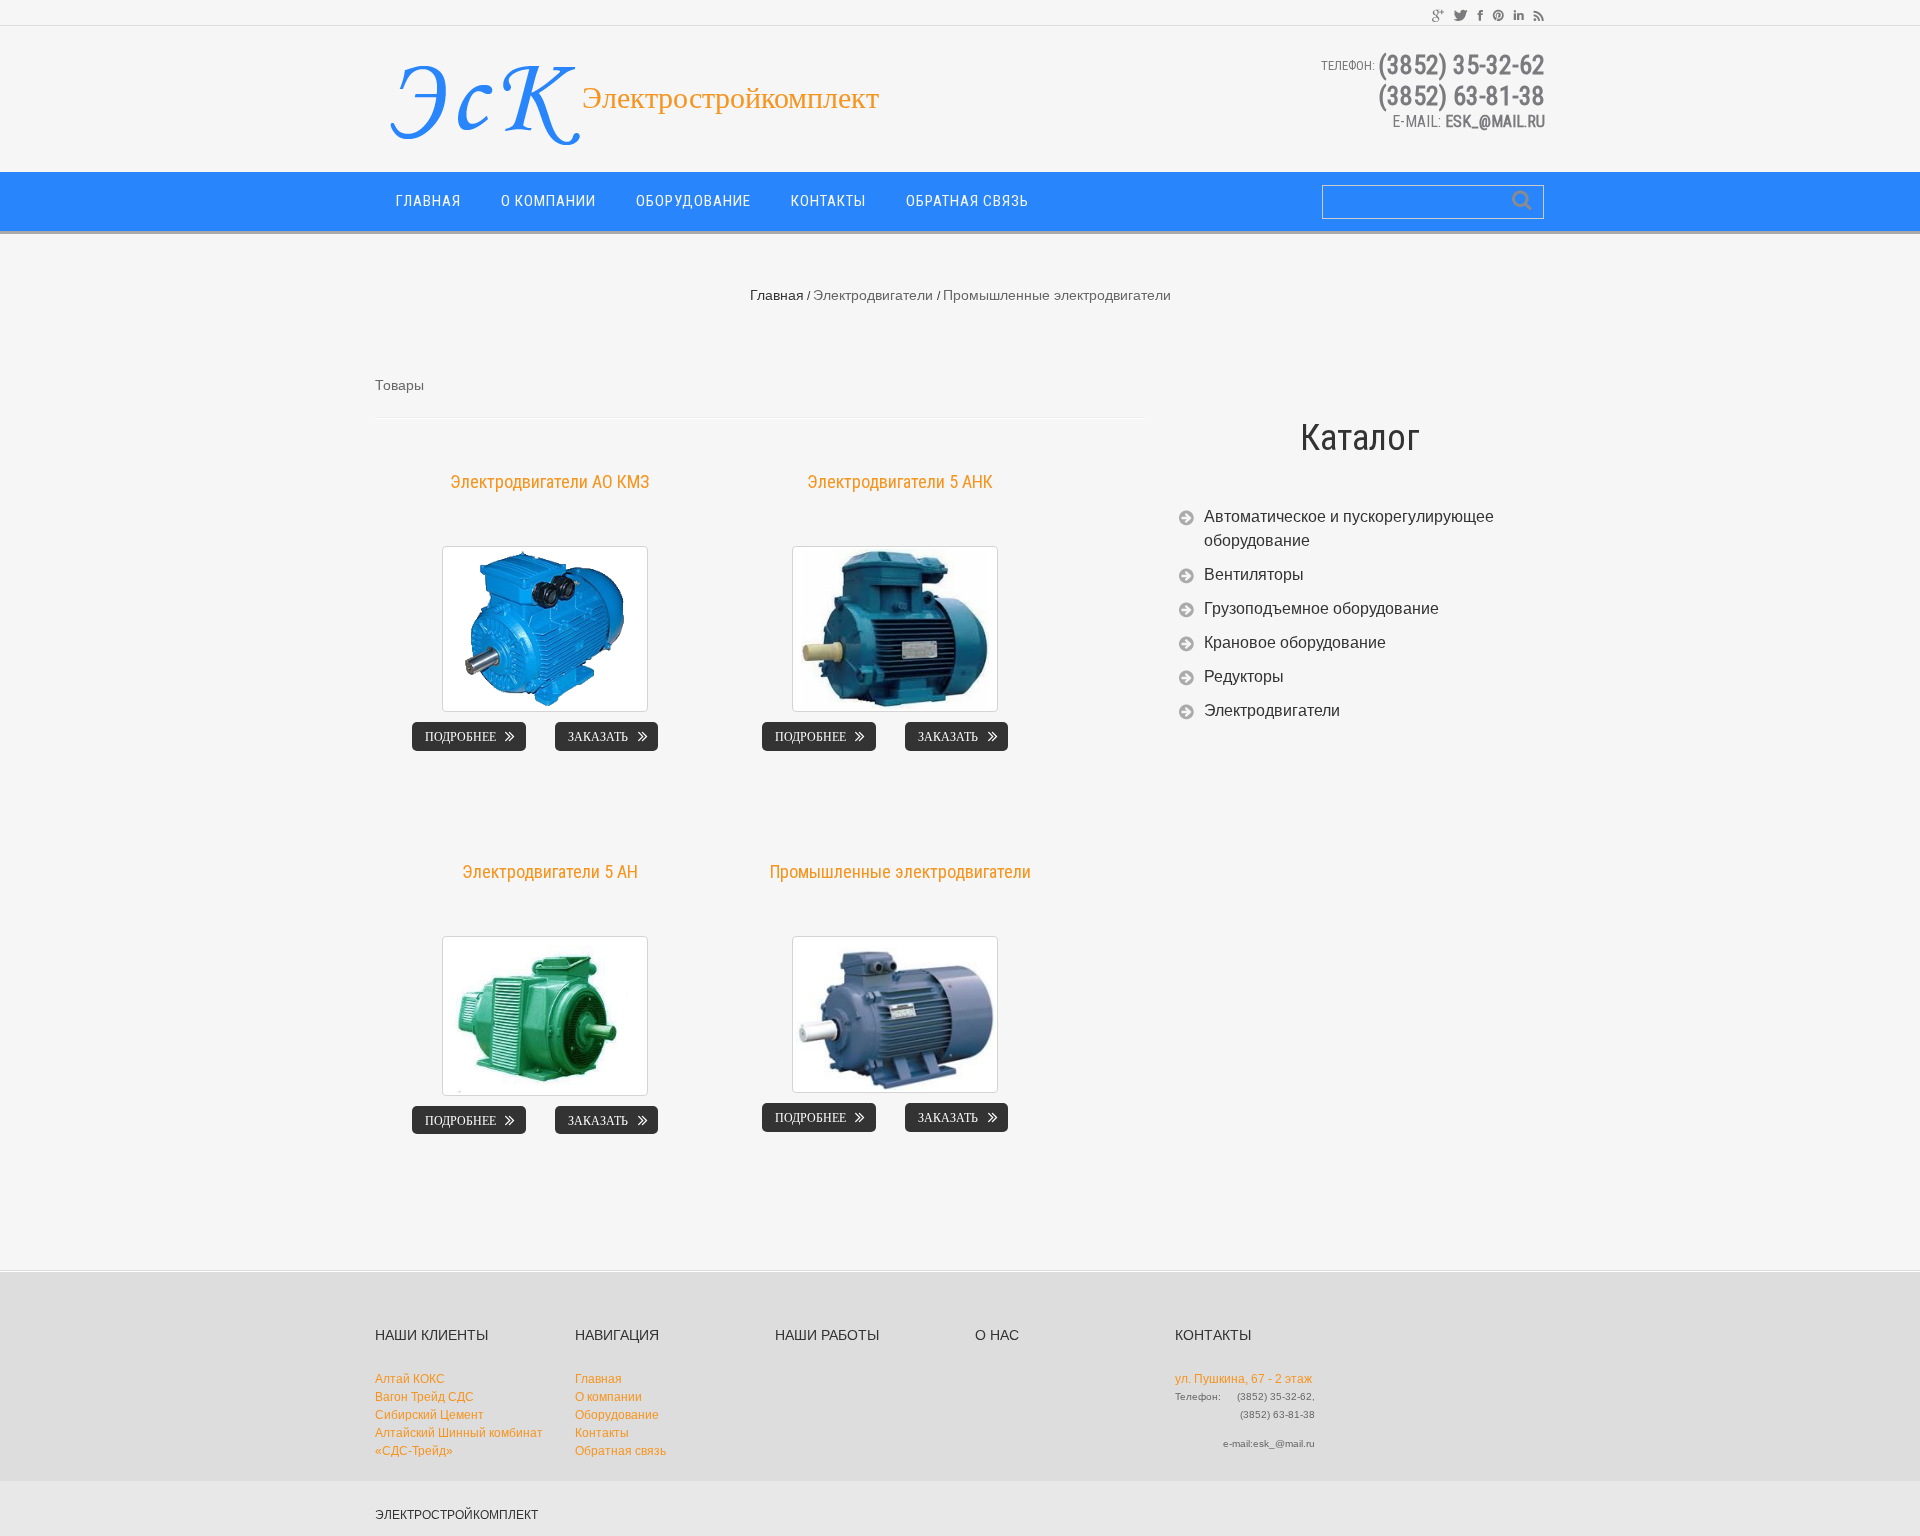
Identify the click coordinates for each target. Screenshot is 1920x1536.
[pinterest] (1498, 14)
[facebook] (1480, 14)
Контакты (828, 201)
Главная (428, 201)
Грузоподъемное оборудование (1321, 608)
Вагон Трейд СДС (424, 1397)
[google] (1438, 14)
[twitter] (1460, 14)
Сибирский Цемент (429, 1415)
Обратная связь (967, 201)
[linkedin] (1518, 14)
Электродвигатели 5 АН (550, 871)
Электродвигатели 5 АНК (900, 481)
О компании (548, 201)
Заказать (598, 736)
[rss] (1538, 14)
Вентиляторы (1254, 574)
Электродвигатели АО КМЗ (550, 481)
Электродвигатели (873, 295)
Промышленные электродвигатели (900, 871)
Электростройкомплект (456, 1515)
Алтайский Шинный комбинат (459, 1433)
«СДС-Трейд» (414, 1451)
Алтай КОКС (410, 1379)
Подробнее (460, 736)
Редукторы (1244, 676)
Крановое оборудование (1295, 642)
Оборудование (693, 201)
